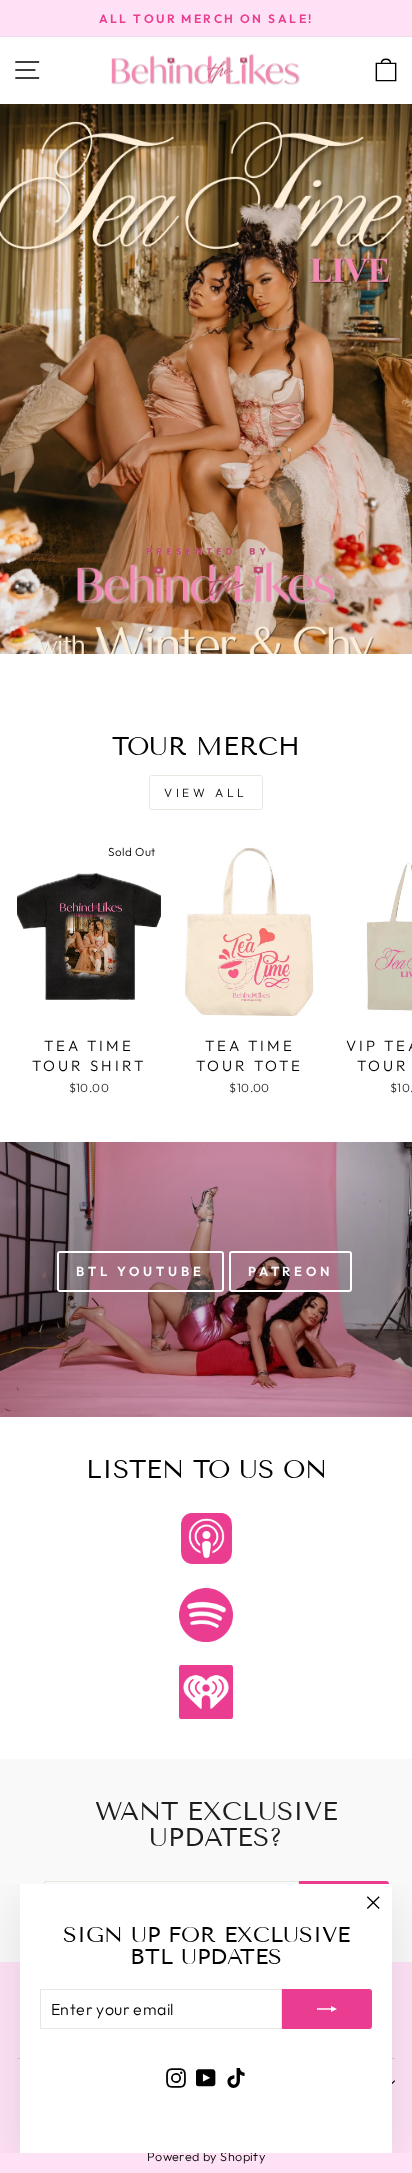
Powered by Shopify (206, 2156)
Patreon (290, 1271)
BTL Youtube (140, 1271)
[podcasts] (206, 1539)
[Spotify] (206, 1615)
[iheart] (206, 1692)
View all (206, 792)
